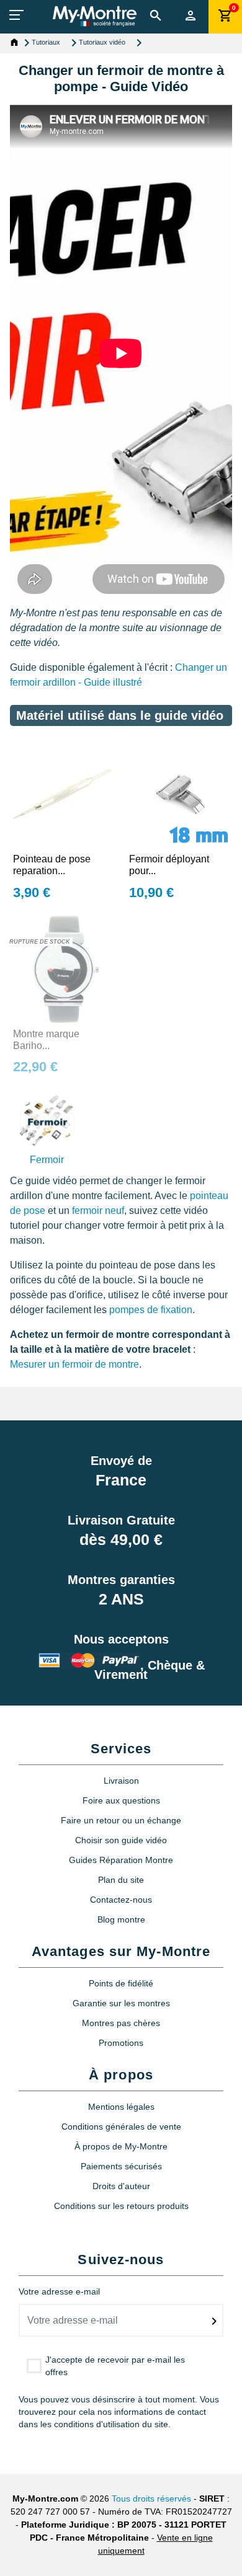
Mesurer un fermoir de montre (74, 1364)
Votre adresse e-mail (59, 2291)
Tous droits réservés (151, 2499)
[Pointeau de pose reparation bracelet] (63, 793)
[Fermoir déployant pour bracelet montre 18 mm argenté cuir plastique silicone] (179, 793)
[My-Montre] (95, 16)
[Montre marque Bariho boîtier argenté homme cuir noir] (63, 967)
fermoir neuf (98, 1211)
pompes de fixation (151, 1310)
